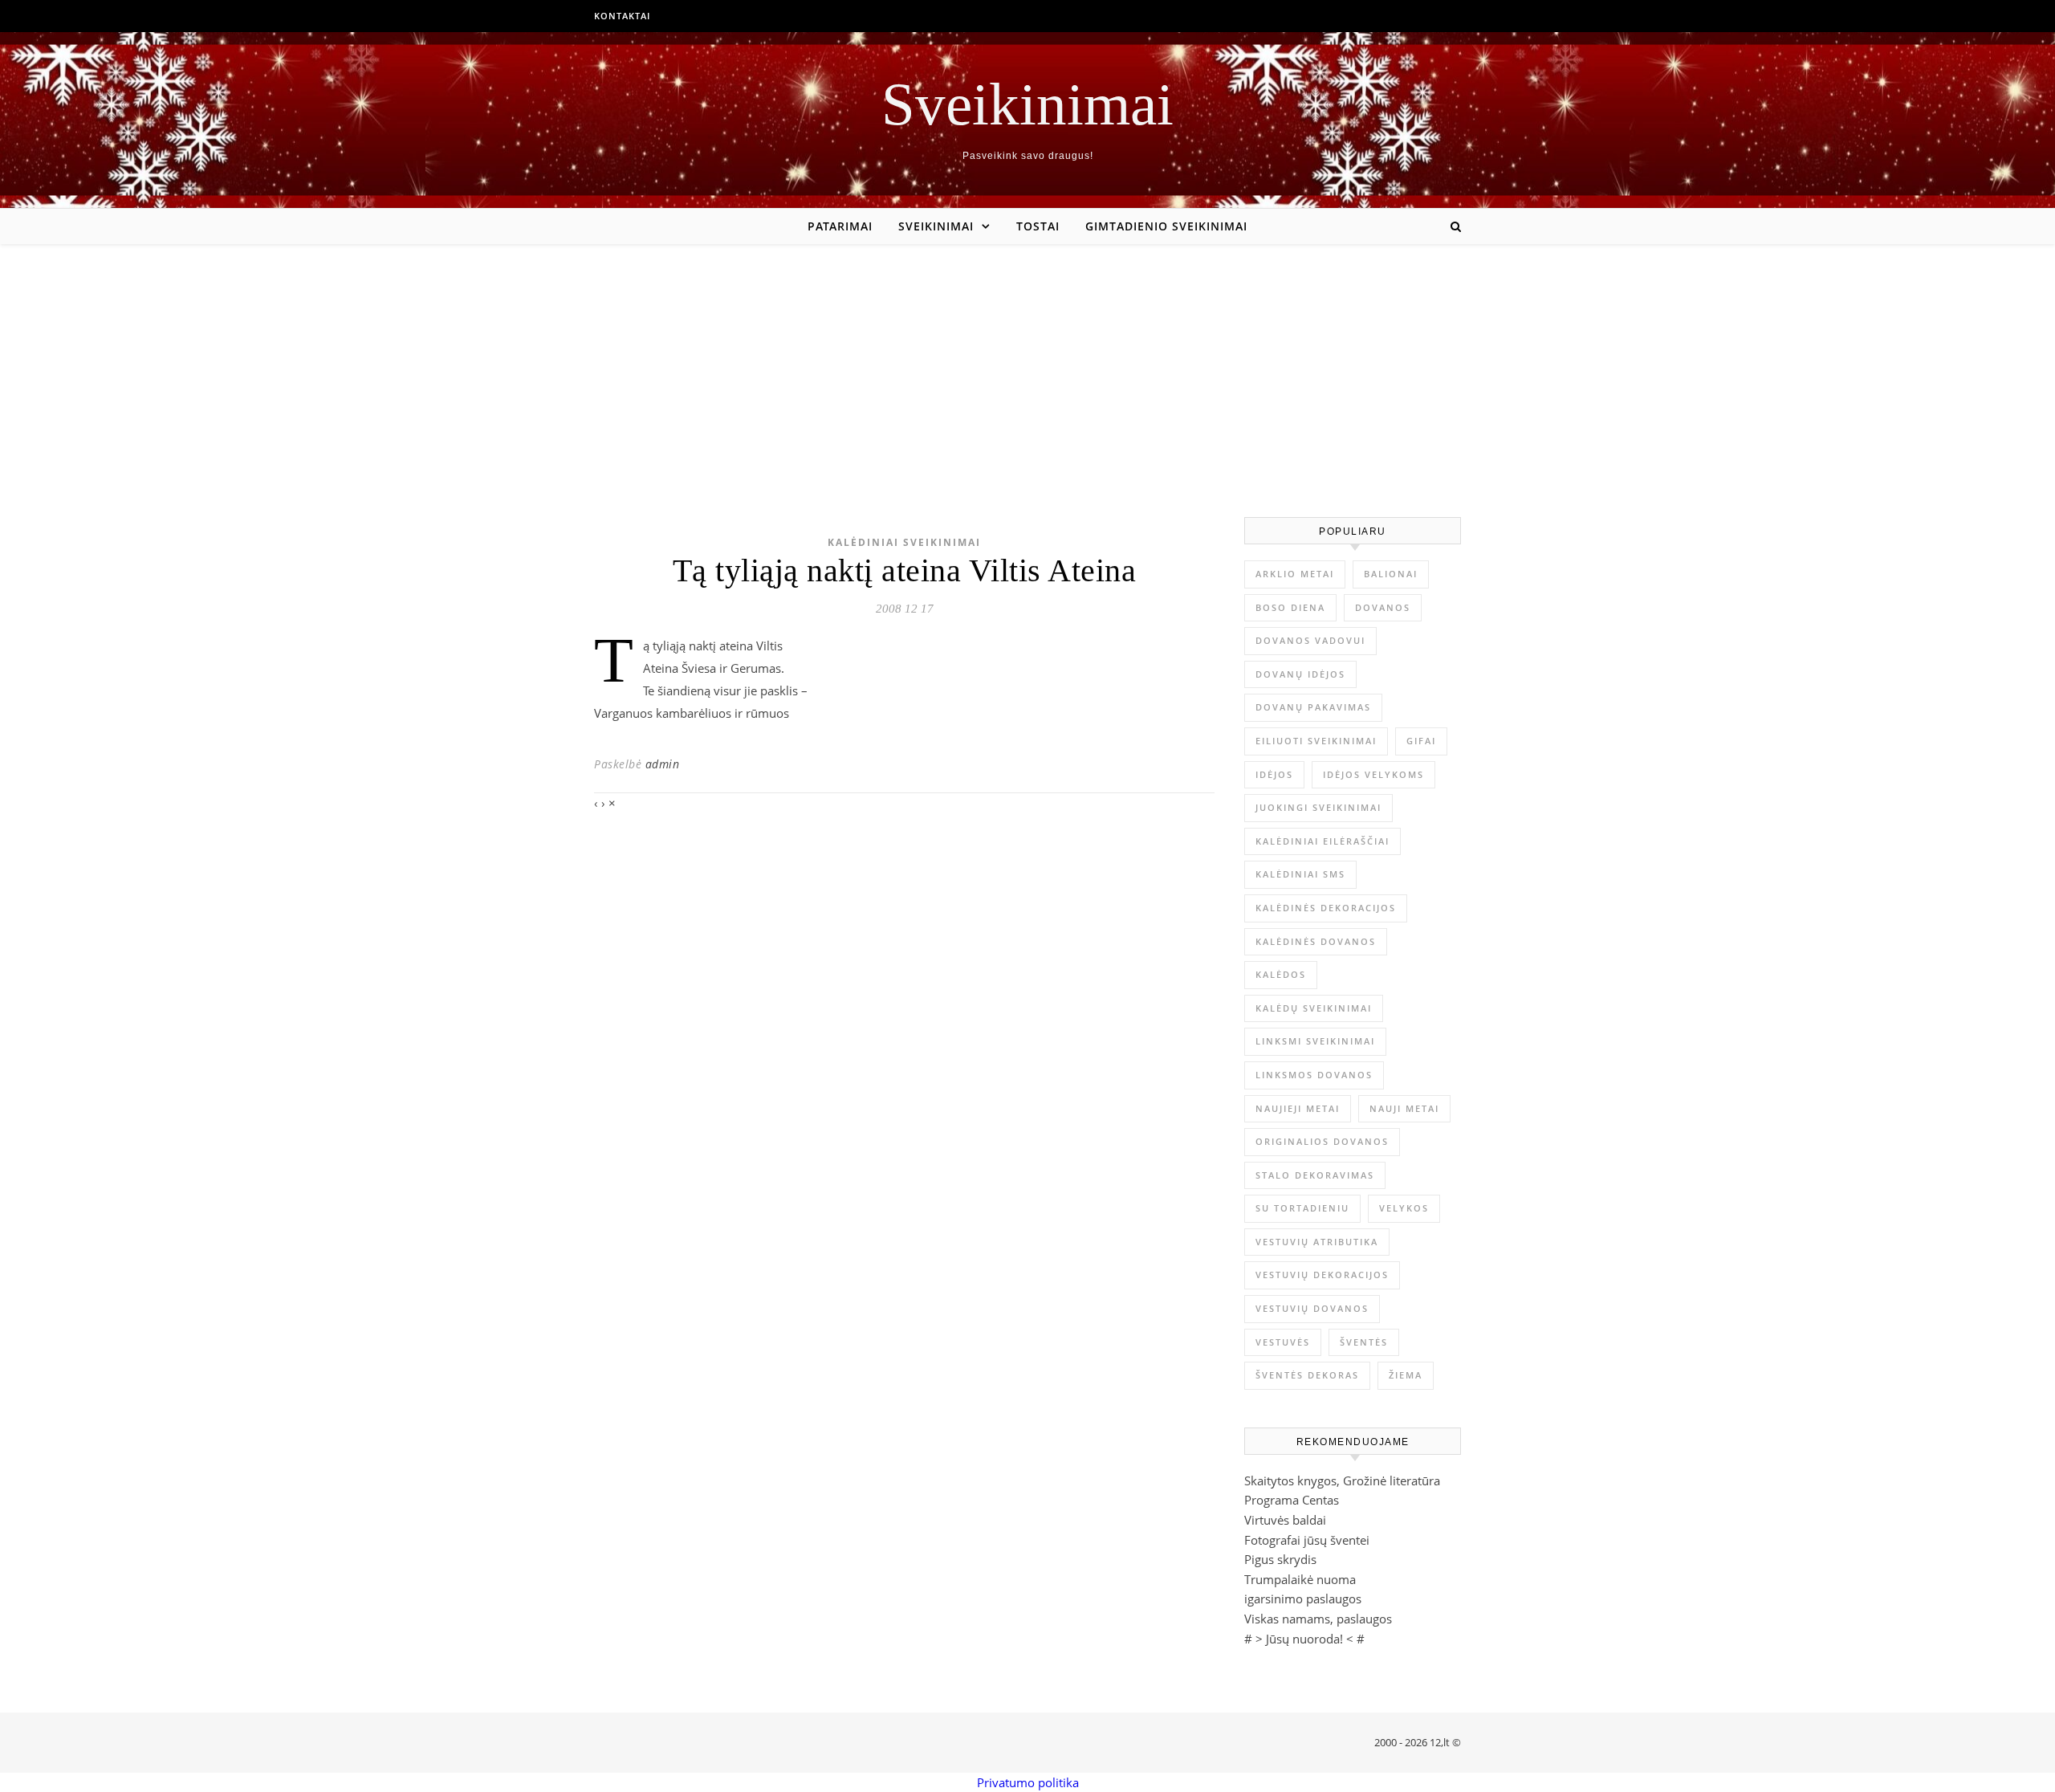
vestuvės (1283, 1342)
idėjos (1274, 774)
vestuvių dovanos (1312, 1308)
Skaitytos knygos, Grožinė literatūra (1342, 1480)
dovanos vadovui (1310, 640)
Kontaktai (622, 16)
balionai (1391, 574)
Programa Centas (1292, 1500)
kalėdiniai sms (1300, 874)
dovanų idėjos (1300, 674)
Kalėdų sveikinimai (1314, 1008)
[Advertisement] (1027, 365)
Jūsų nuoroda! (1304, 1639)
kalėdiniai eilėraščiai (1323, 841)
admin (663, 764)
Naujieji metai (1298, 1108)
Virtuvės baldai (1285, 1520)
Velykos (1404, 1208)
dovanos (1383, 607)
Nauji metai (1404, 1108)
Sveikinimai (1027, 104)
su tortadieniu (1302, 1208)
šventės (1364, 1342)
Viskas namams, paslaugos (1318, 1619)
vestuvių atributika (1317, 1242)
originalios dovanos (1322, 1141)
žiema (1406, 1375)
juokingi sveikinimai (1318, 807)
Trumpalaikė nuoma (1300, 1579)
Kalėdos (1281, 974)
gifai (1421, 741)
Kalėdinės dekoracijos (1326, 908)
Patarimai (840, 226)
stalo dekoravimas (1315, 1175)
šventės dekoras (1307, 1375)
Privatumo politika (1028, 1782)
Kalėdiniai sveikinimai (904, 542)
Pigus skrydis (1280, 1559)
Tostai (1038, 226)
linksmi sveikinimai (1315, 1041)
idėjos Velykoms (1373, 774)
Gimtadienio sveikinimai (1166, 226)
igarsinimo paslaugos (1303, 1599)
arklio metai (1295, 574)
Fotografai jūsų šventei (1307, 1540)
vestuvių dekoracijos (1322, 1275)
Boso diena (1290, 607)
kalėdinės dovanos (1316, 941)
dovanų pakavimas (1313, 707)
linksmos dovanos (1314, 1075)
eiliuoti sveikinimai (1316, 741)
